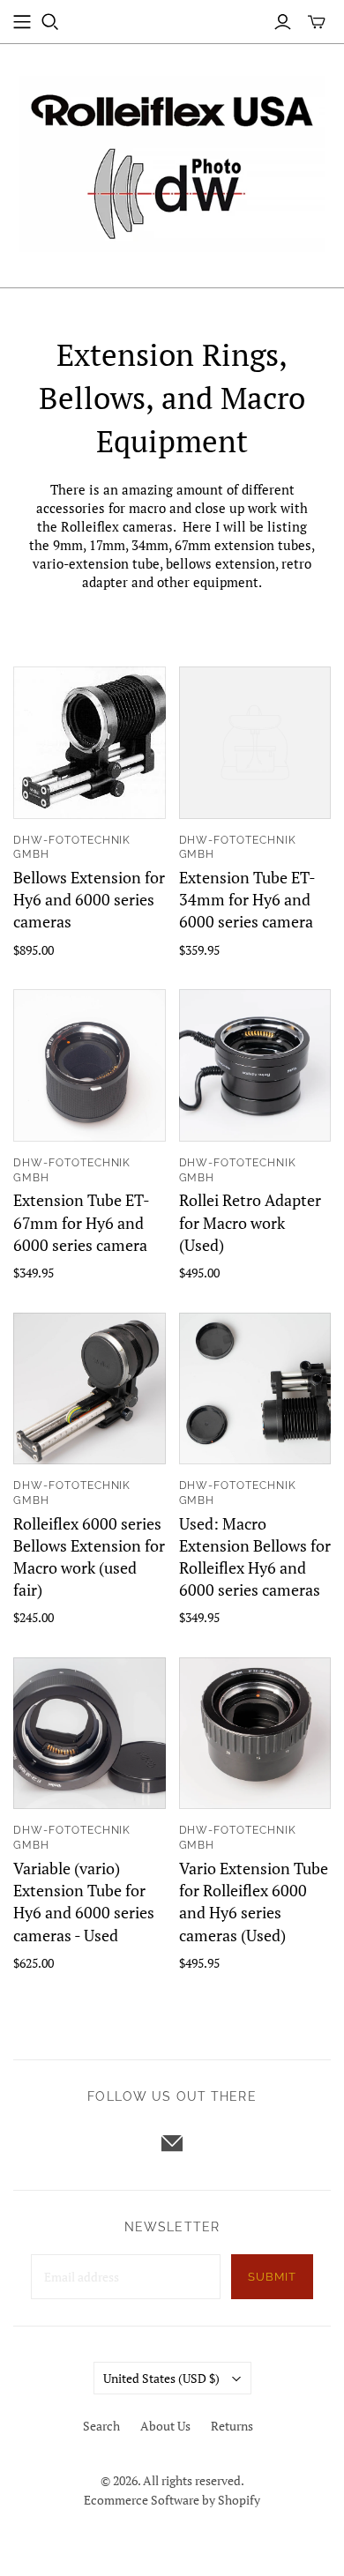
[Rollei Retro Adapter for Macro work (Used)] (255, 1065)
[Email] (172, 2143)
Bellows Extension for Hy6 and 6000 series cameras (89, 899)
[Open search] (50, 22)
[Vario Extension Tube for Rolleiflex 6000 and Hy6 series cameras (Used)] (255, 1734)
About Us (165, 2426)
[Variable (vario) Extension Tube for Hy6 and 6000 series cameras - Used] (90, 1734)
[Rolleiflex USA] (172, 162)
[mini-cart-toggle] (317, 22)
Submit (272, 2277)
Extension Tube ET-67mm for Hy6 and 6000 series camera (82, 1222)
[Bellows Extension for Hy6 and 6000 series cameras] (90, 743)
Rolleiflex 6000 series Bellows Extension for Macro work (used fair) (89, 1557)
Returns (232, 2426)
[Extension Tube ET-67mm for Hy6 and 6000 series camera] (90, 1065)
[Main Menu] (22, 22)
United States (161, 2378)
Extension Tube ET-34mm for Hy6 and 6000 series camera (247, 899)
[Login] (283, 22)
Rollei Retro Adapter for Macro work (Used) (250, 1222)
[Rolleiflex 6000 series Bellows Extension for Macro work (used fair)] (90, 1389)
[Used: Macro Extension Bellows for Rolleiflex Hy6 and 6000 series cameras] (255, 1389)
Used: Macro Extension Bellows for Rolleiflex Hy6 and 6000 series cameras (255, 1557)
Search (101, 2426)
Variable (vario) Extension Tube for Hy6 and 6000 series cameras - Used (84, 1902)
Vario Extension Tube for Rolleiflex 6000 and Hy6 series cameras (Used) (254, 1902)
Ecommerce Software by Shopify (172, 2500)
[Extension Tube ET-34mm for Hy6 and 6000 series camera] (255, 743)
